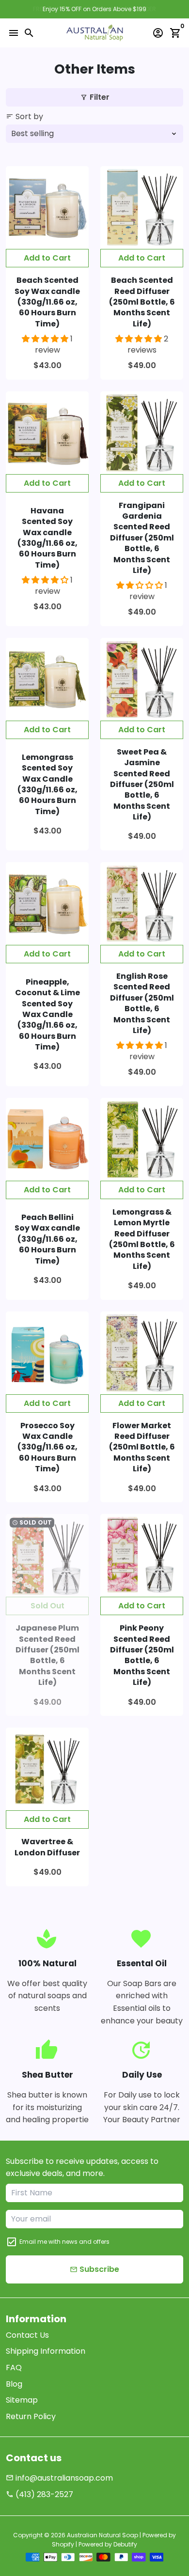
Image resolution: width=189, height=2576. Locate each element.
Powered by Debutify (108, 2544)
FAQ (14, 2368)
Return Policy (31, 2416)
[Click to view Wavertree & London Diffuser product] (47, 1769)
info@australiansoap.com (59, 2478)
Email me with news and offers (64, 2242)
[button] (46, 339)
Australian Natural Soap (102, 2535)
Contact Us (27, 2335)
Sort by (24, 116)
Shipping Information (46, 2351)
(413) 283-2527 (39, 2494)
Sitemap (22, 2400)
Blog (14, 2384)
